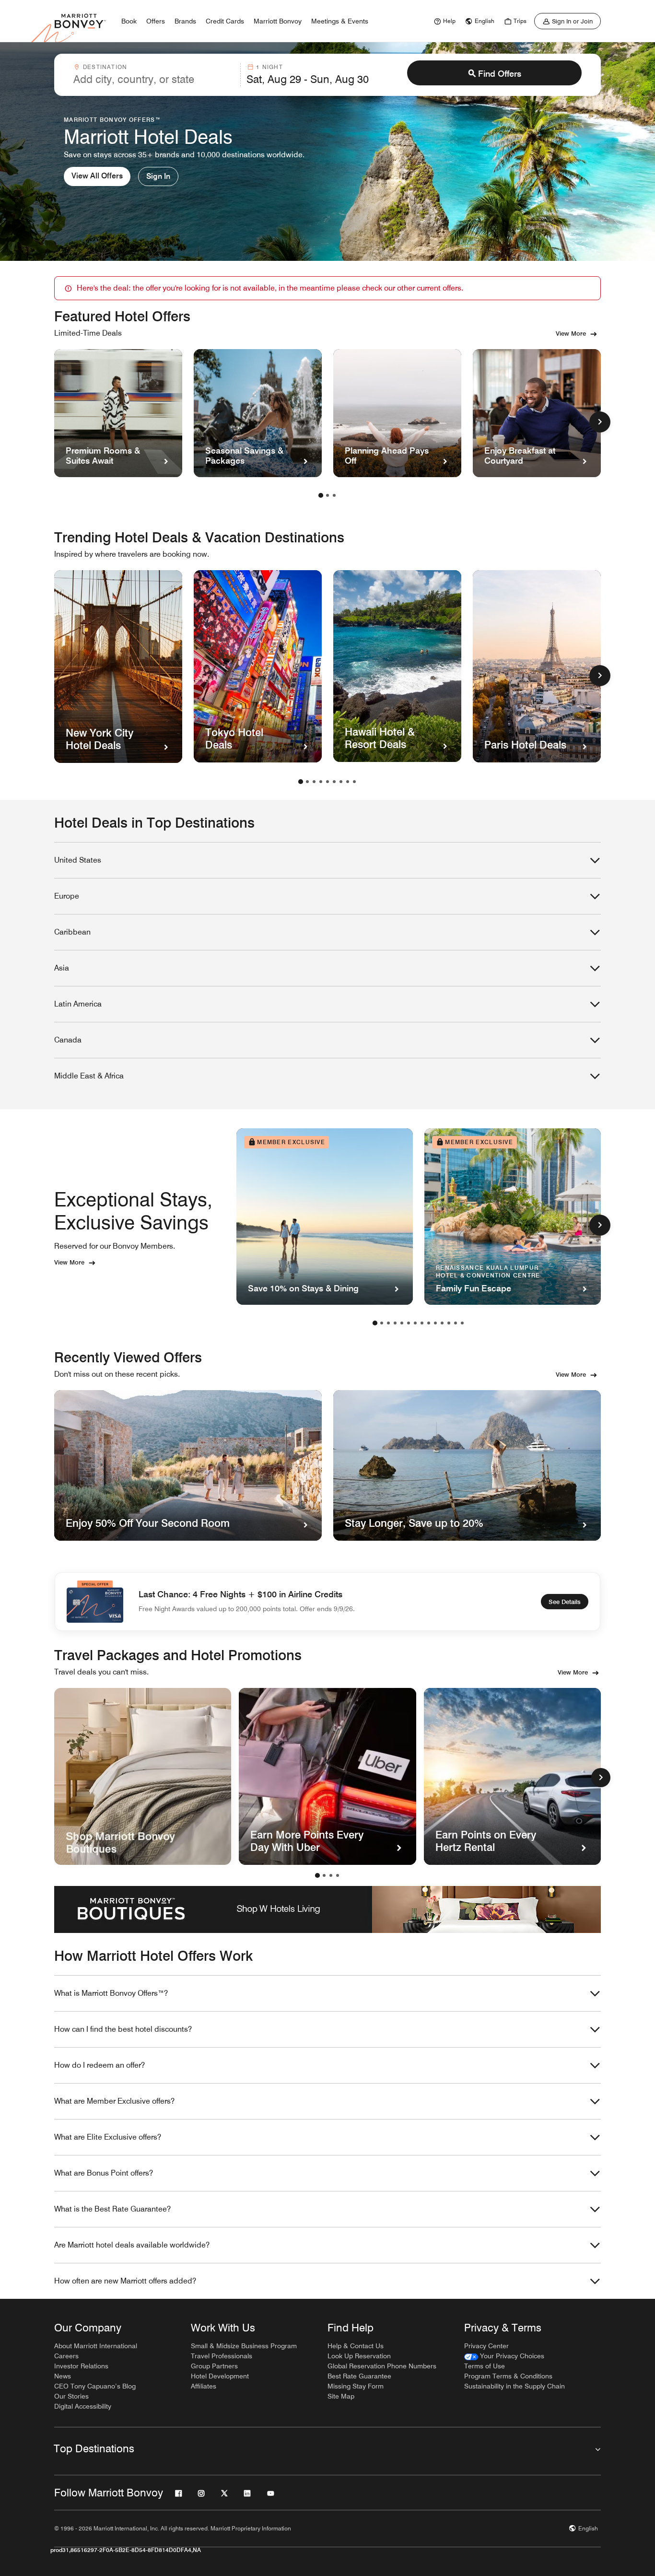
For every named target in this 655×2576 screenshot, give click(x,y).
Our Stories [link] (71, 2396)
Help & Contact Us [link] (356, 2346)
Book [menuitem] (129, 21)
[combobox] (154, 75)
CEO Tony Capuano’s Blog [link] (95, 2386)
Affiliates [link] (204, 2386)
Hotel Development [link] (220, 2376)
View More (571, 333)
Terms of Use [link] (485, 2366)
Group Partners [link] (214, 2366)
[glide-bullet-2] (331, 1875)
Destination (105, 67)
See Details (565, 1602)
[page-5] (327, 782)
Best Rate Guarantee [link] (359, 2376)
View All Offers (97, 176)
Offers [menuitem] (156, 21)
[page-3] (334, 495)
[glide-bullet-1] (324, 1875)
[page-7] (341, 782)
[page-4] (321, 782)
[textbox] (154, 79)
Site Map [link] (341, 2396)
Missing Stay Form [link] (356, 2386)
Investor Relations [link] (81, 2366)
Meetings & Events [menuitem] (340, 21)
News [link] (63, 2376)
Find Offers (500, 74)
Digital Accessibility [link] (83, 2406)
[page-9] (354, 782)
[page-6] (334, 782)
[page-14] (462, 1323)
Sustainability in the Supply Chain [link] (515, 2386)
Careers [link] (66, 2356)
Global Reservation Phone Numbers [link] (382, 2366)
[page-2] (327, 495)
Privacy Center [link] (486, 2346)
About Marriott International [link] (96, 2346)
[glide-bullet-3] (338, 1875)
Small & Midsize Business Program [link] (244, 2346)
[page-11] (442, 1323)
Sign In (158, 176)
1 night (269, 67)
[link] (444, 21)
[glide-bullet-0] (317, 1875)
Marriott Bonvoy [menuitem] (278, 21)
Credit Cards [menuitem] (225, 21)
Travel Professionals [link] (222, 2356)
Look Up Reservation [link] (359, 2356)
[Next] (601, 1778)
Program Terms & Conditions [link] (508, 2376)
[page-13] (456, 1323)
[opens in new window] (143, 1776)
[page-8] (348, 782)
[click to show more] (600, 422)
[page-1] (321, 495)
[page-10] (435, 1323)
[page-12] (449, 1323)
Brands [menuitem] (185, 21)
